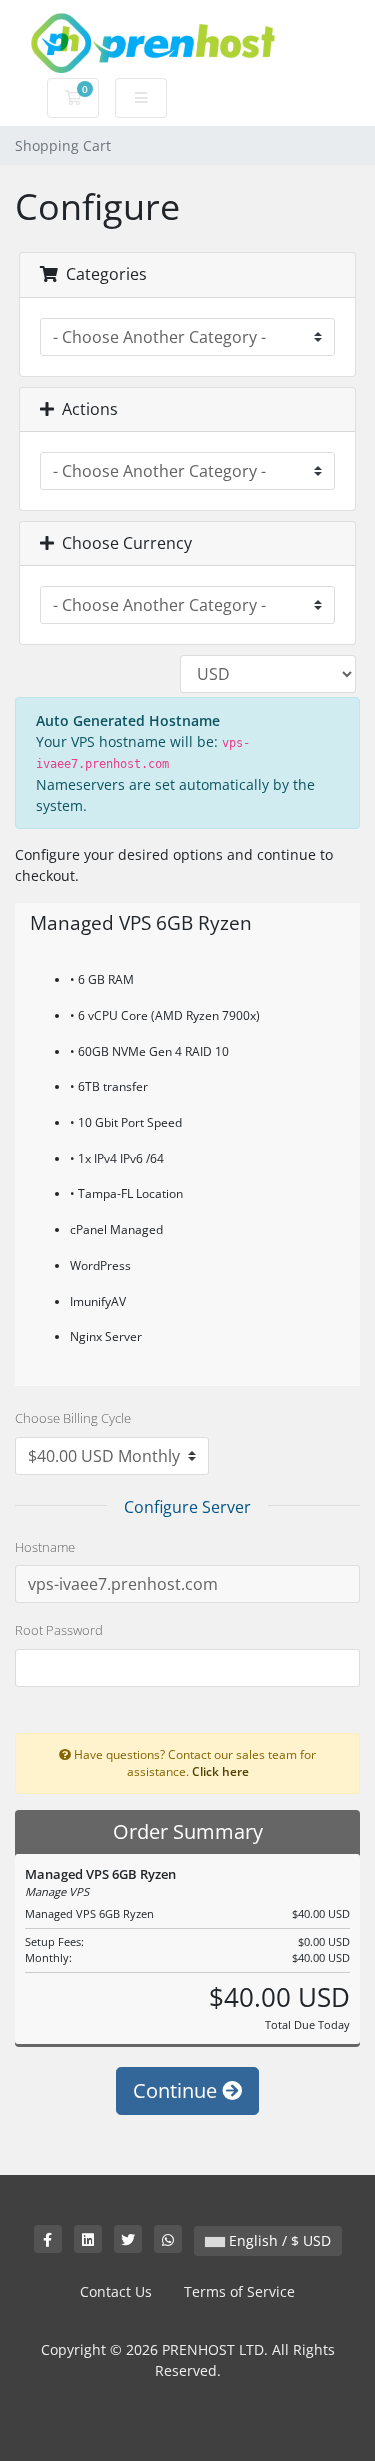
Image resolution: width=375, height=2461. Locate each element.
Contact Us (116, 2291)
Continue (177, 2090)
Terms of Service (239, 2291)
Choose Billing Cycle (73, 1418)
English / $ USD (278, 2240)
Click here (220, 1771)
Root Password (59, 1630)
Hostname (45, 1547)
